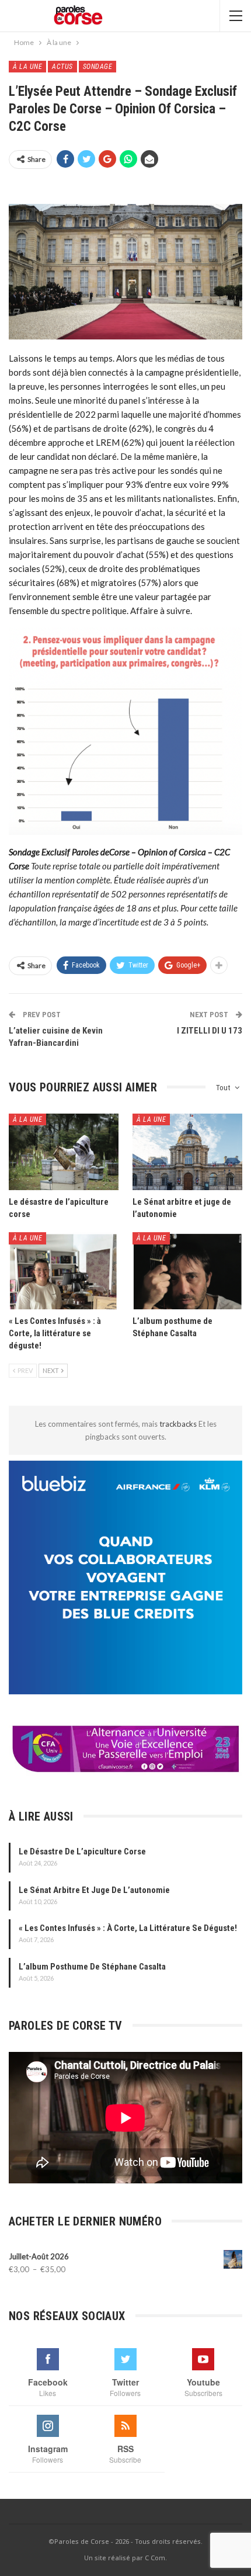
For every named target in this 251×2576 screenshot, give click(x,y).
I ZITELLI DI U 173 (210, 1031)
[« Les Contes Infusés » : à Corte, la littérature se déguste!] (64, 1271)
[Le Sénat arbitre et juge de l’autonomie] (187, 1152)
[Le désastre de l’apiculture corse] (64, 1152)
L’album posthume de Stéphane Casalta (92, 1967)
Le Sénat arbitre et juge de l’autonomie (94, 1890)
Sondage (98, 67)
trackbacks (179, 1424)
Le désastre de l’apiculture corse (82, 1852)
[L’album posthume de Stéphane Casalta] (187, 1271)
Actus (62, 67)
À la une (27, 67)
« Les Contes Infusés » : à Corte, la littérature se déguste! (128, 1928)
